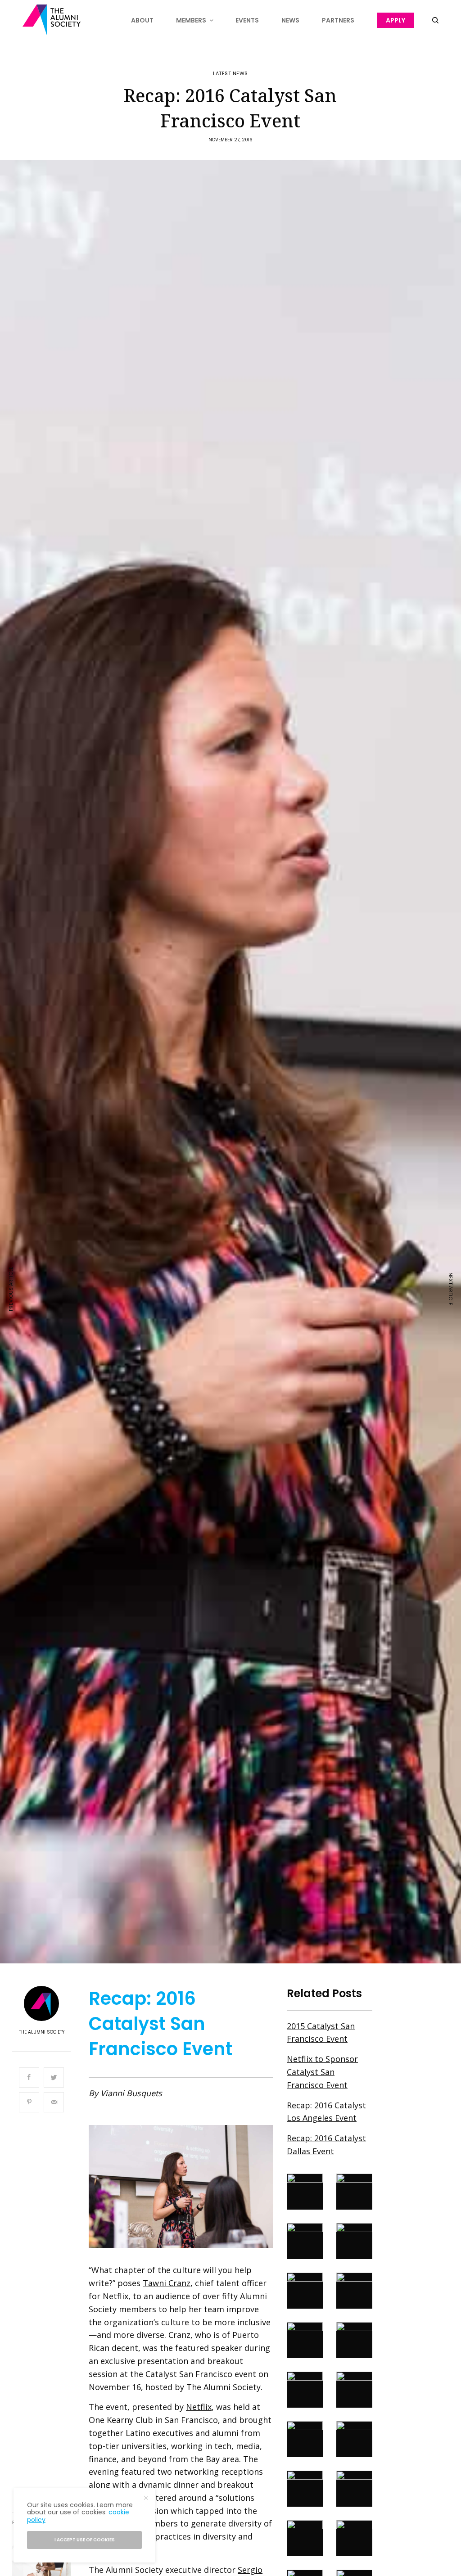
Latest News (230, 74)
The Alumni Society (42, 2032)
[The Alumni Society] (52, 20)
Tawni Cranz (167, 2283)
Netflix (199, 2407)
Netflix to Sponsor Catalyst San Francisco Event (322, 2072)
